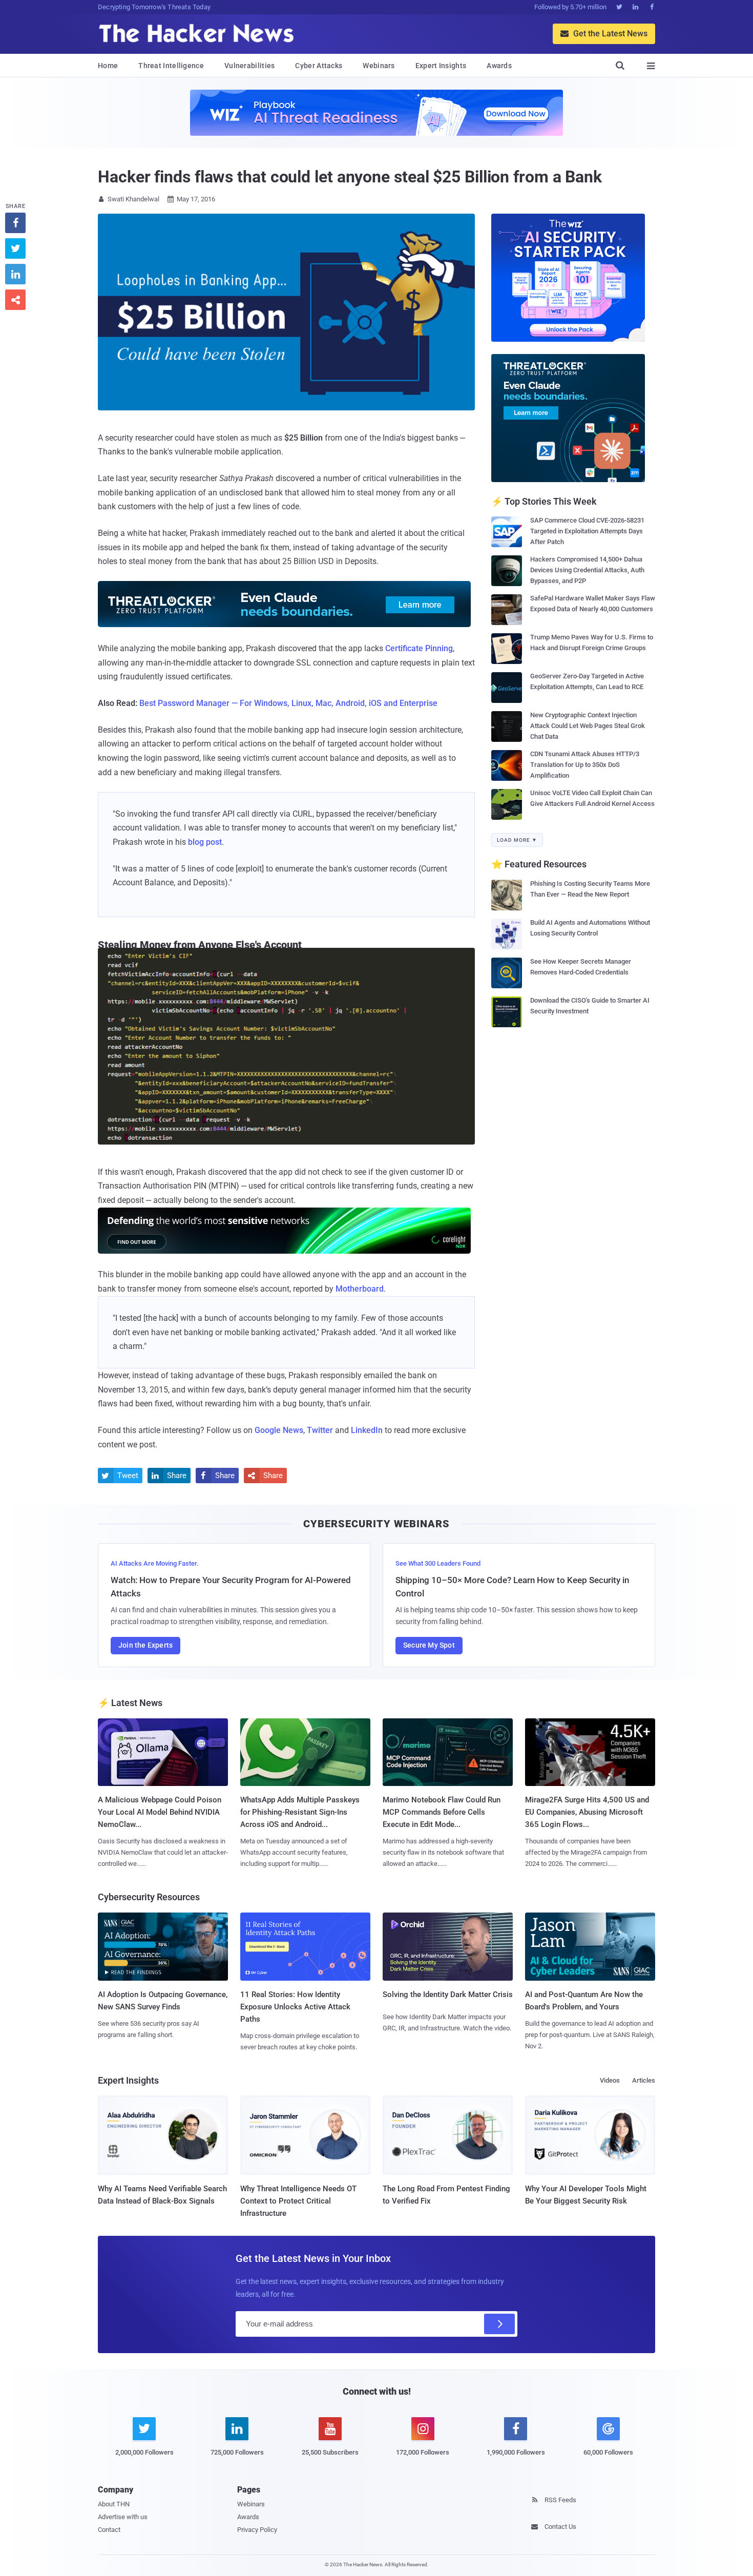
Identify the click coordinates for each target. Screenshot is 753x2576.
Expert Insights (441, 66)
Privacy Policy (257, 2530)
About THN (114, 2504)
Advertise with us (123, 2517)
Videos (610, 2080)
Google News (279, 1430)
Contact (109, 2530)
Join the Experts (145, 1645)
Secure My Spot (429, 1645)
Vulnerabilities (250, 66)
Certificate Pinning (419, 648)
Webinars (379, 66)
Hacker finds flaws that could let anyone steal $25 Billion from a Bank (350, 177)
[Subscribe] (499, 2324)
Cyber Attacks (319, 66)
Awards (499, 66)
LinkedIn (367, 1430)
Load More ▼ (517, 840)
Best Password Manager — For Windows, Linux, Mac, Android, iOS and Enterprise (288, 703)
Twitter (320, 1430)
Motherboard (360, 1289)
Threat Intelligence (171, 66)
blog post (205, 842)
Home (108, 66)
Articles (644, 2080)
